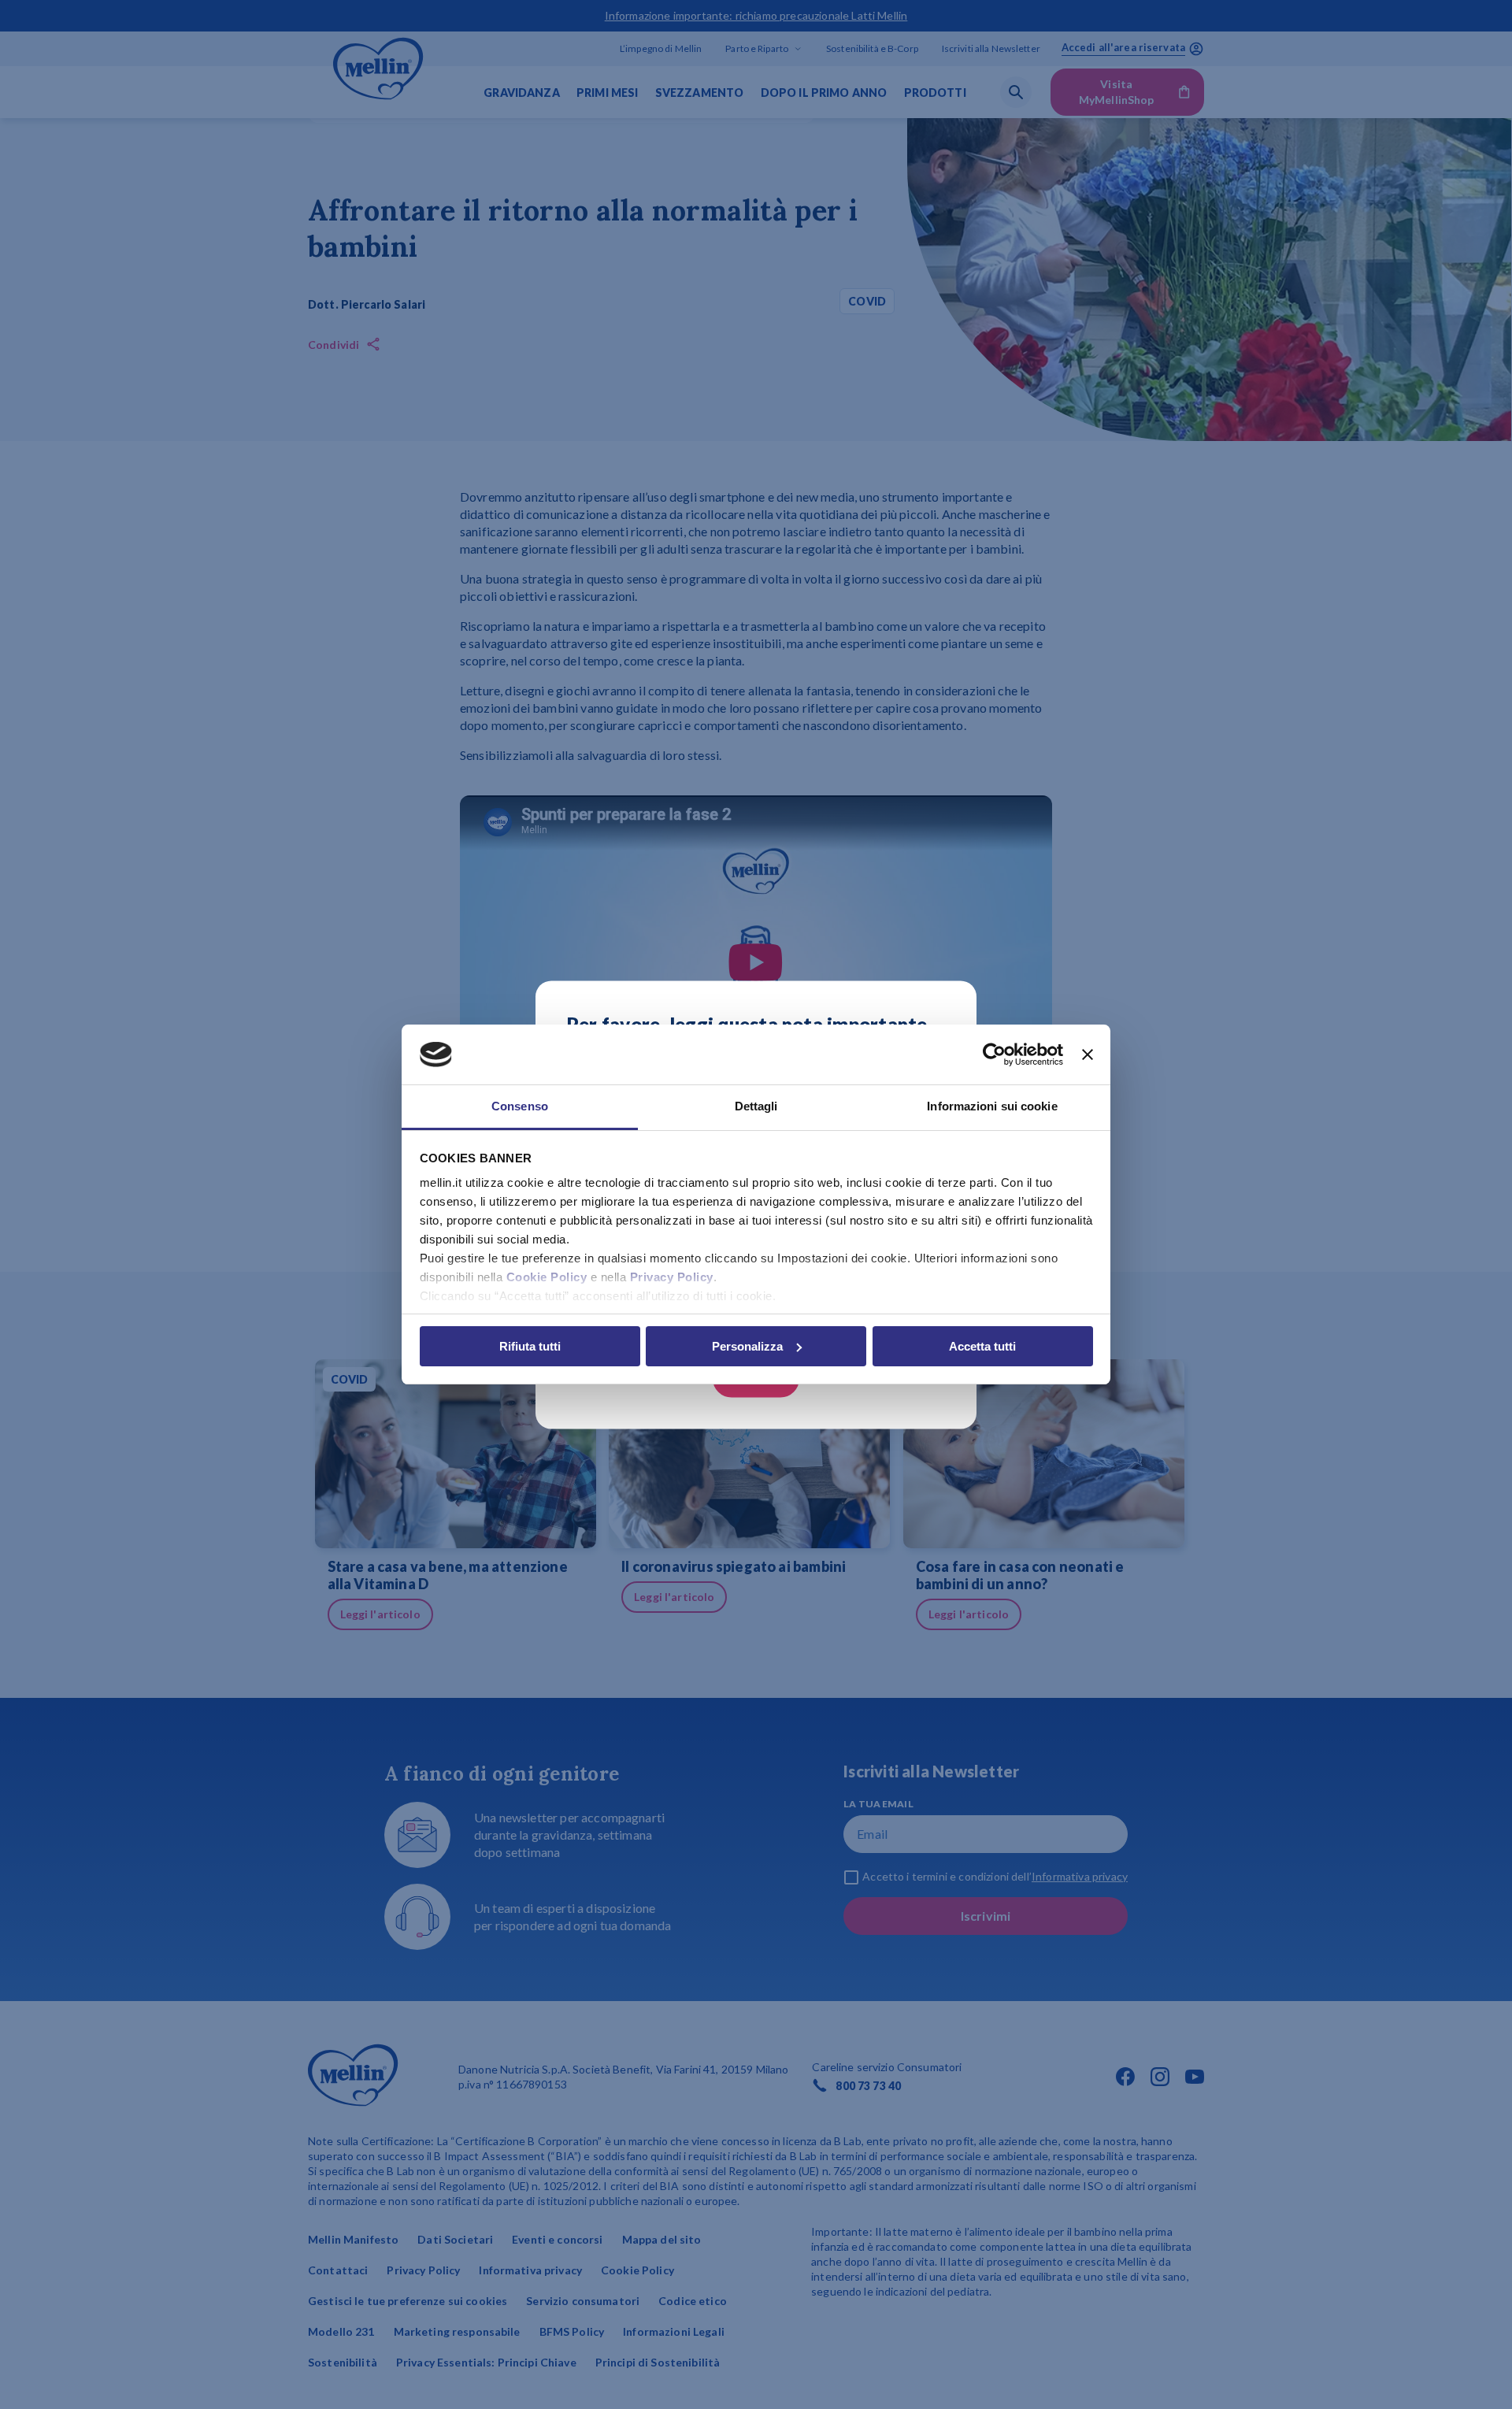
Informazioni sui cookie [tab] (992, 1106)
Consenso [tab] (520, 1106)
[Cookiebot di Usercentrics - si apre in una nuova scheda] (994, 1054)
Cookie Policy (547, 1277)
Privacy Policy (672, 1277)
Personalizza (747, 1346)
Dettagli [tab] (756, 1106)
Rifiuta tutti (530, 1346)
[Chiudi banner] (1088, 1054)
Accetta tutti (982, 1346)
